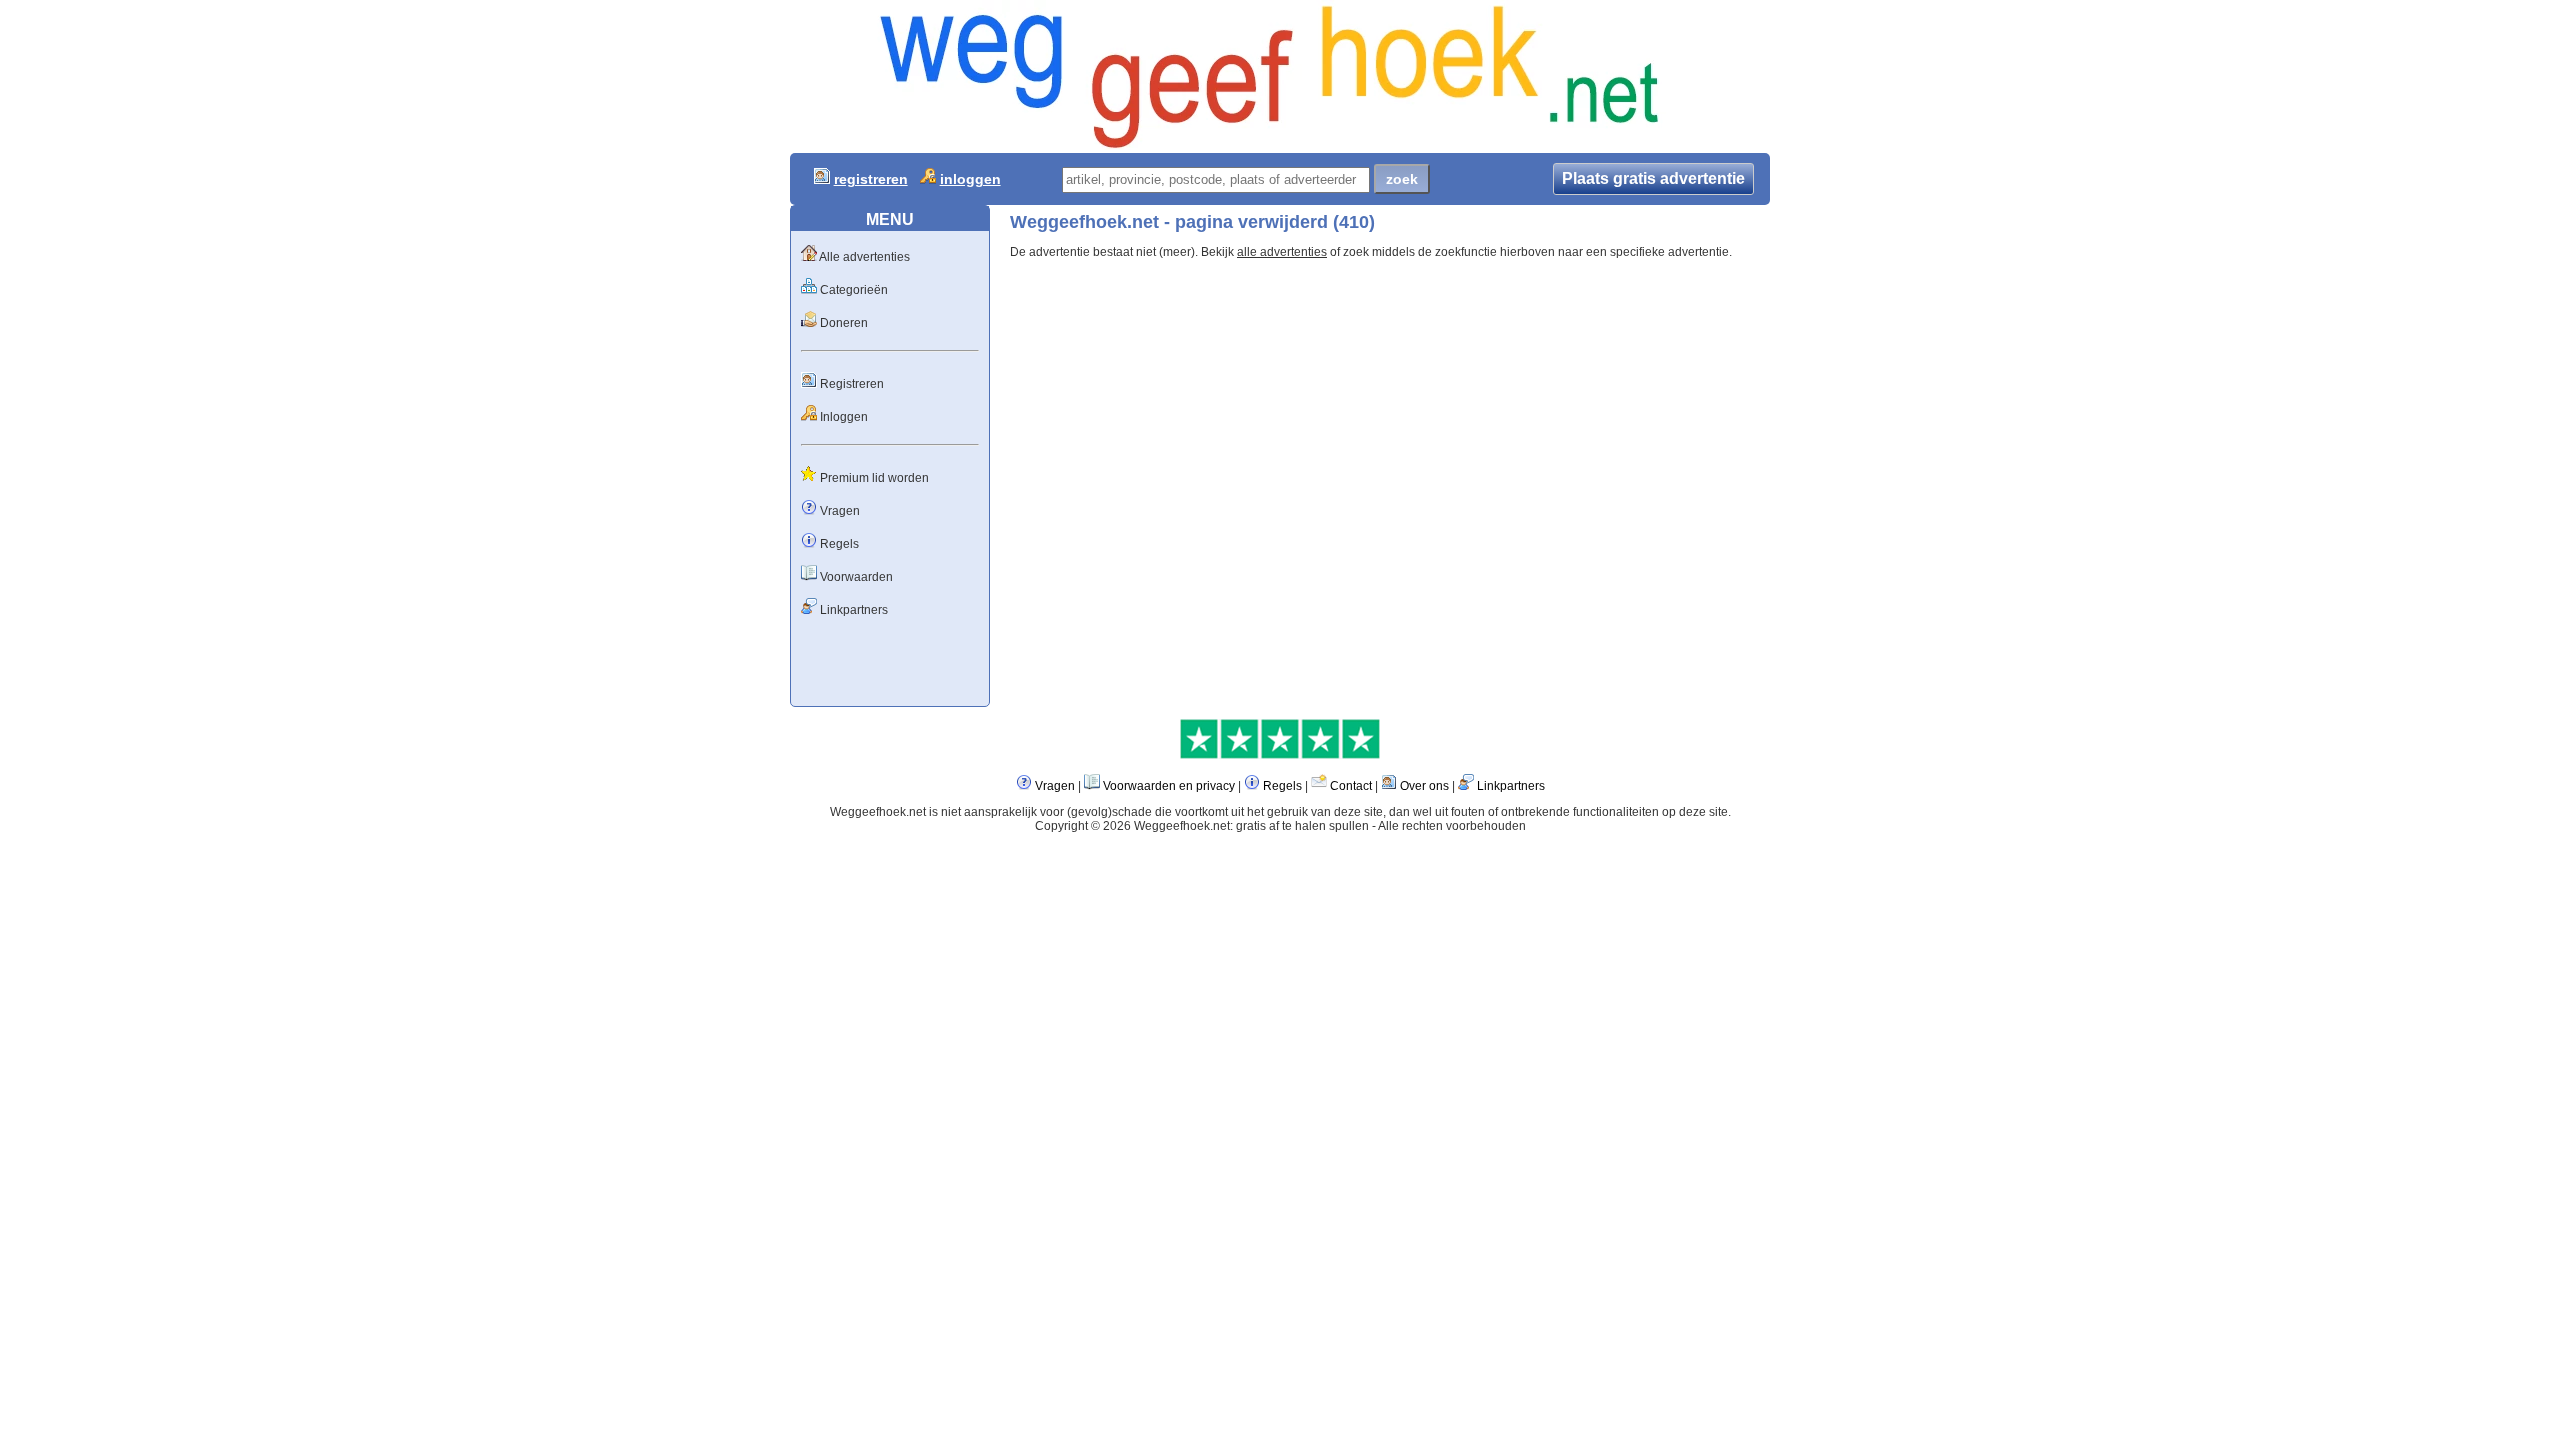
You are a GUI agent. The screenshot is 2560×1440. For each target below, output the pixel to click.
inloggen (970, 179)
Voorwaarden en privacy (1169, 786)
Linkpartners (854, 610)
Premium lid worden (874, 478)
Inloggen (844, 417)
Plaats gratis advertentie (1653, 178)
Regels (839, 544)
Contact (1351, 786)
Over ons (1424, 786)
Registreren (852, 384)
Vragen (840, 511)
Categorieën (854, 290)
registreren (871, 179)
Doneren (844, 323)
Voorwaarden (856, 577)
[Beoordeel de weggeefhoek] (1280, 755)
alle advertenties (1282, 252)
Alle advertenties (864, 257)
